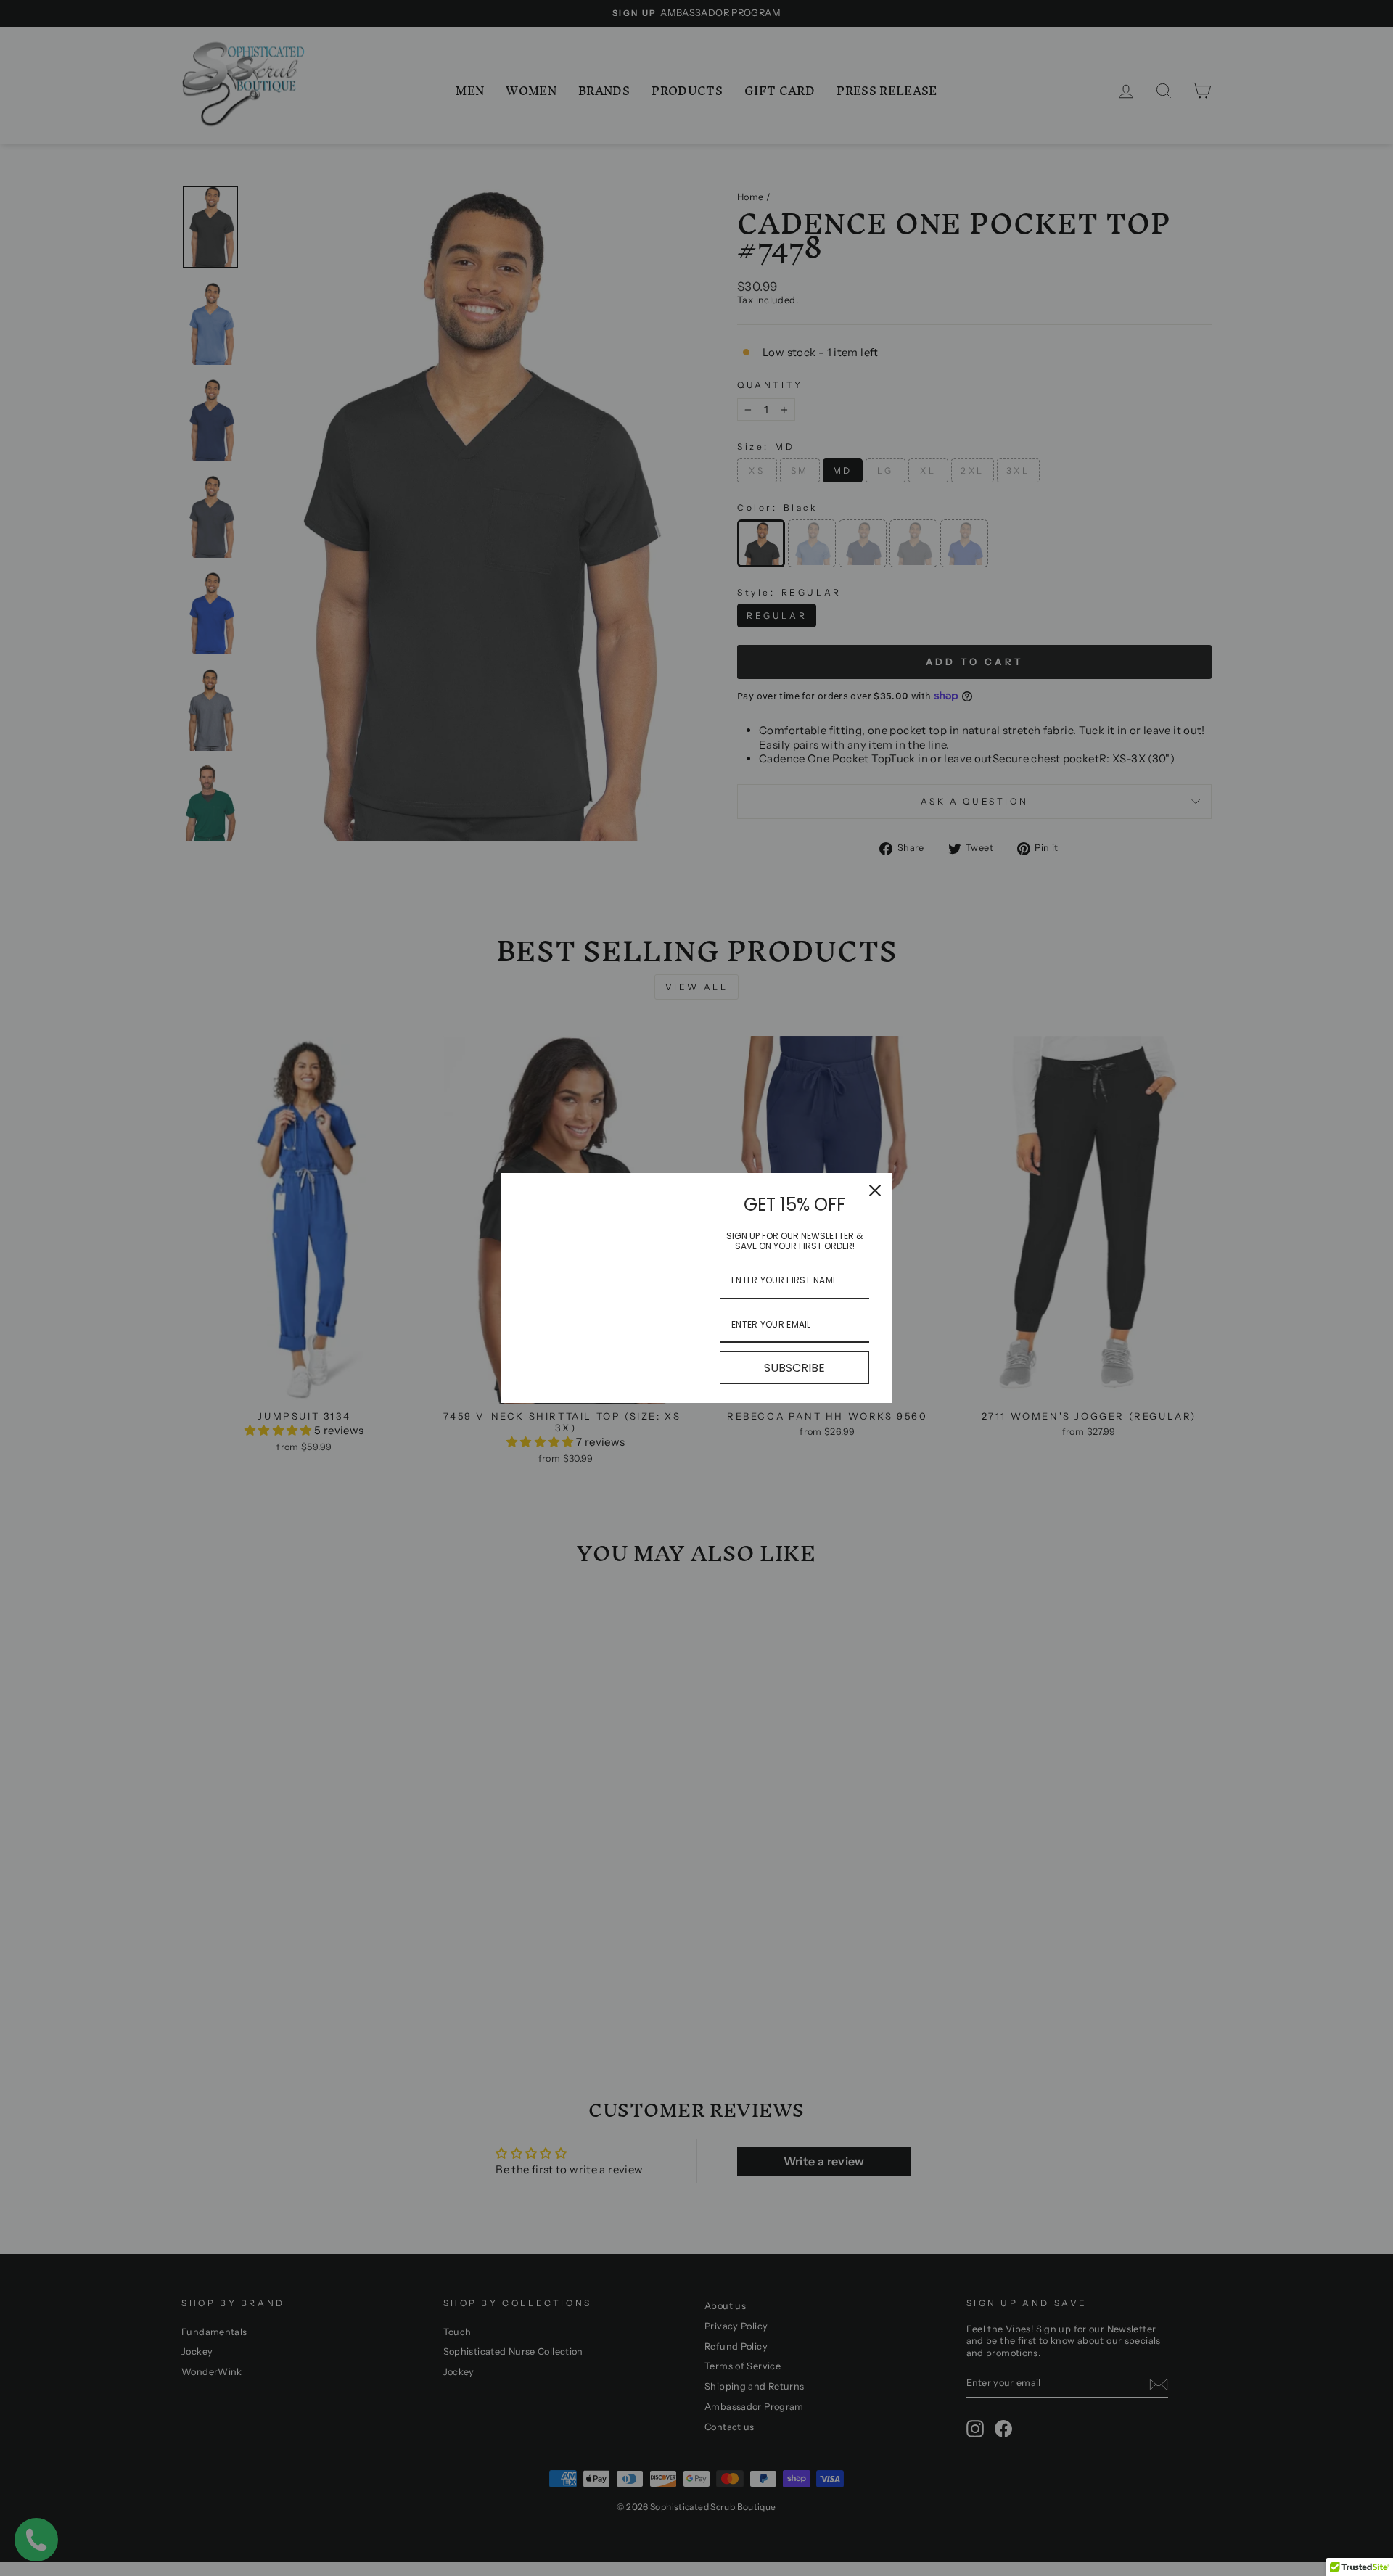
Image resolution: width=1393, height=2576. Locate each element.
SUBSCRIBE (794, 1368)
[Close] (875, 1190)
